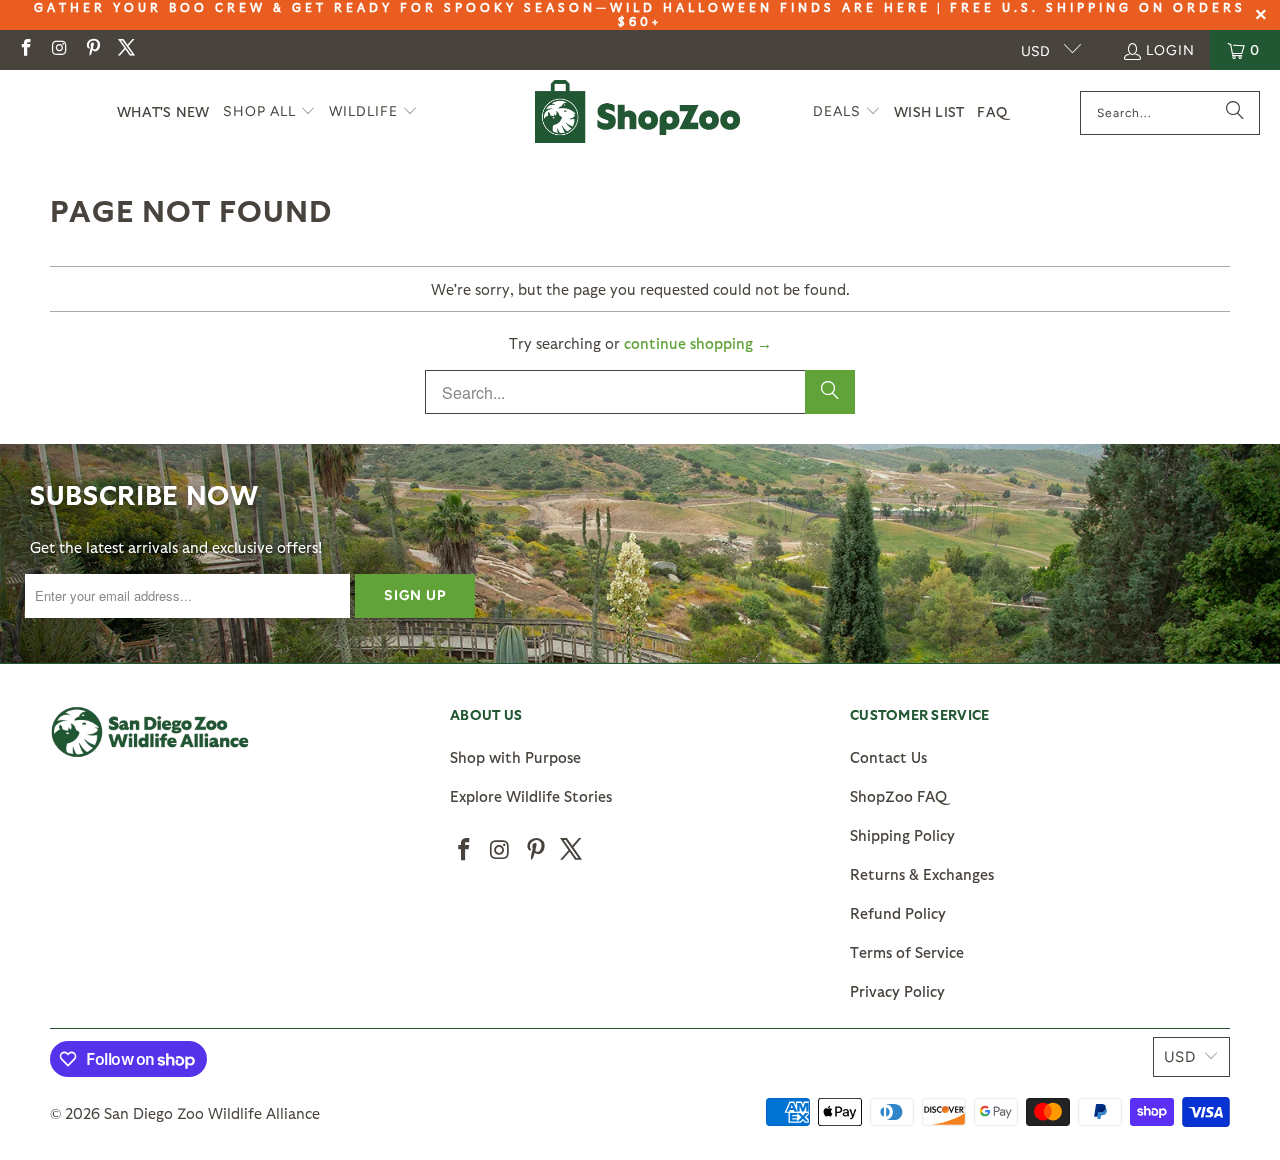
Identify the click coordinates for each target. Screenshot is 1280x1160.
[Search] (1235, 113)
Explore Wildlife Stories (531, 796)
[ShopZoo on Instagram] (59, 49)
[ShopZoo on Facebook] (25, 49)
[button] (269, 112)
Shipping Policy (902, 835)
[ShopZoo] (637, 112)
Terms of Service (907, 952)
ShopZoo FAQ (898, 796)
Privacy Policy (897, 991)
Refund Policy (898, 913)
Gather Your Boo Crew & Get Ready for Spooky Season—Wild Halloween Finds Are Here (482, 7)
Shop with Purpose (515, 757)
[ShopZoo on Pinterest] (92, 49)
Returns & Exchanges (922, 874)
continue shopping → (698, 343)
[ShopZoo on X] (126, 49)
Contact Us (888, 757)
